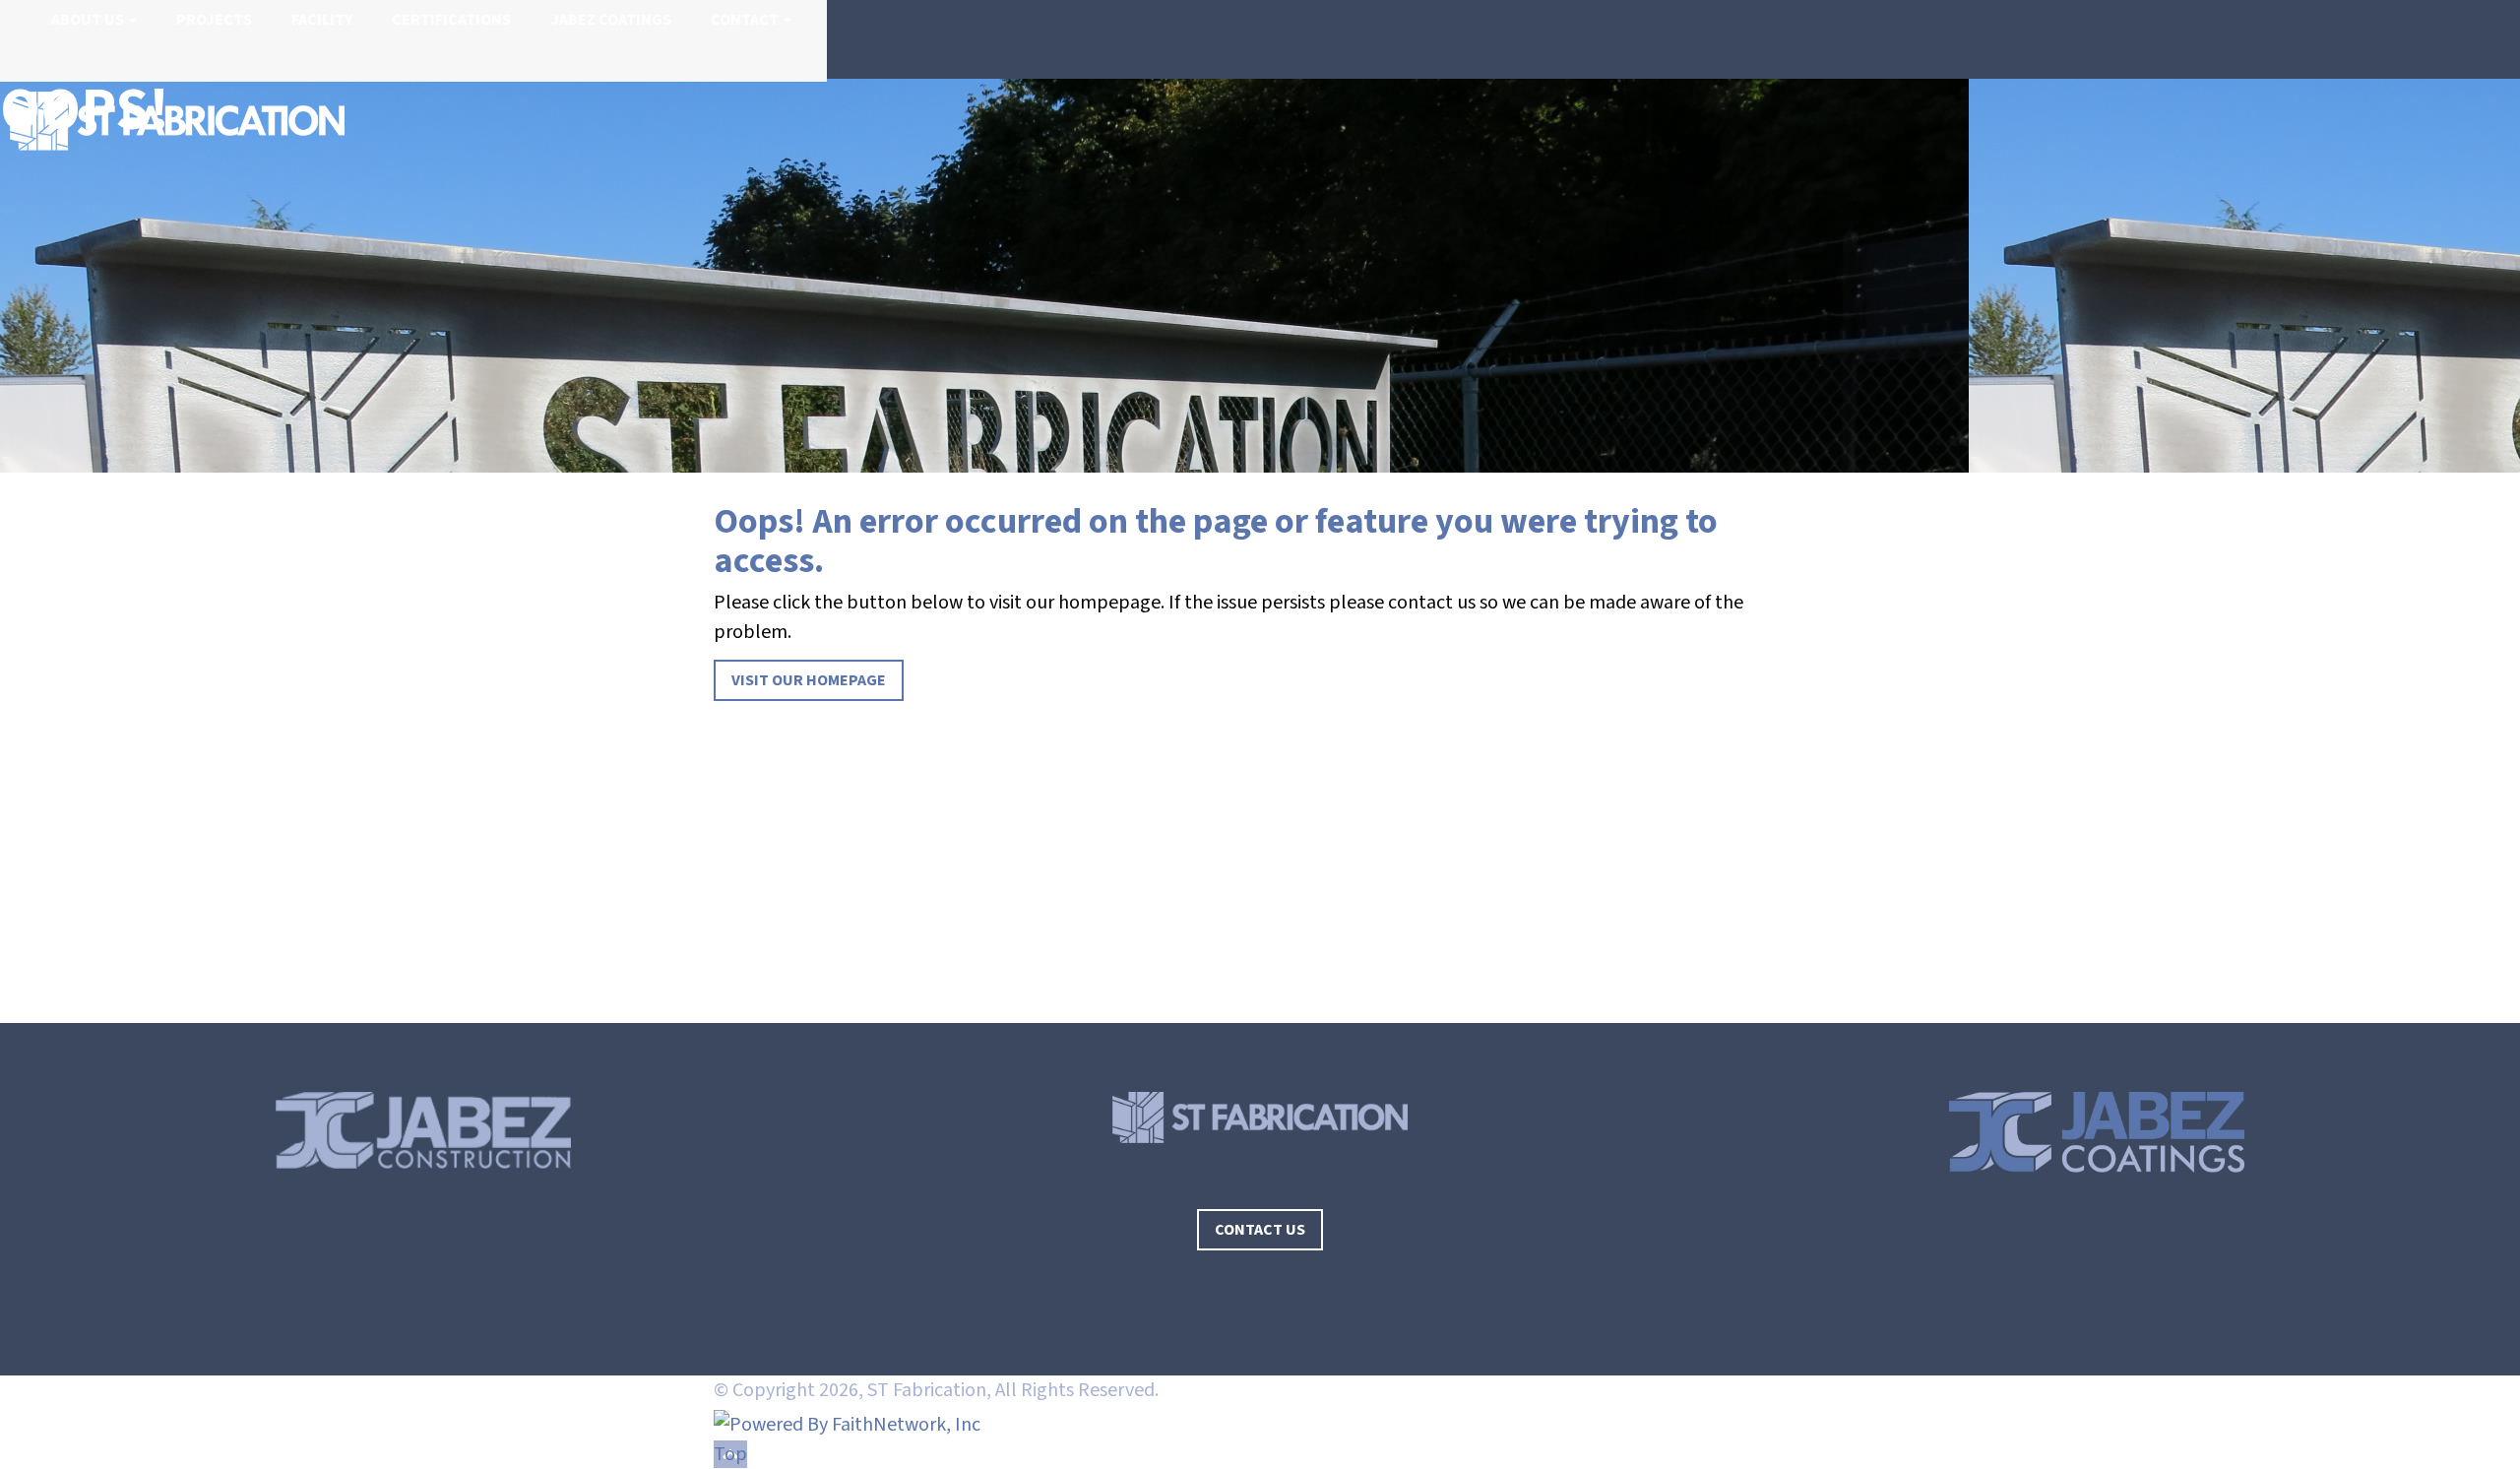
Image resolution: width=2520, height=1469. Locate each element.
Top (730, 1454)
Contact (745, 20)
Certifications (451, 20)
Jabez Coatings (611, 20)
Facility (322, 20)
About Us (88, 20)
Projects (214, 20)
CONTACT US (1260, 1230)
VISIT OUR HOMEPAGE (809, 680)
